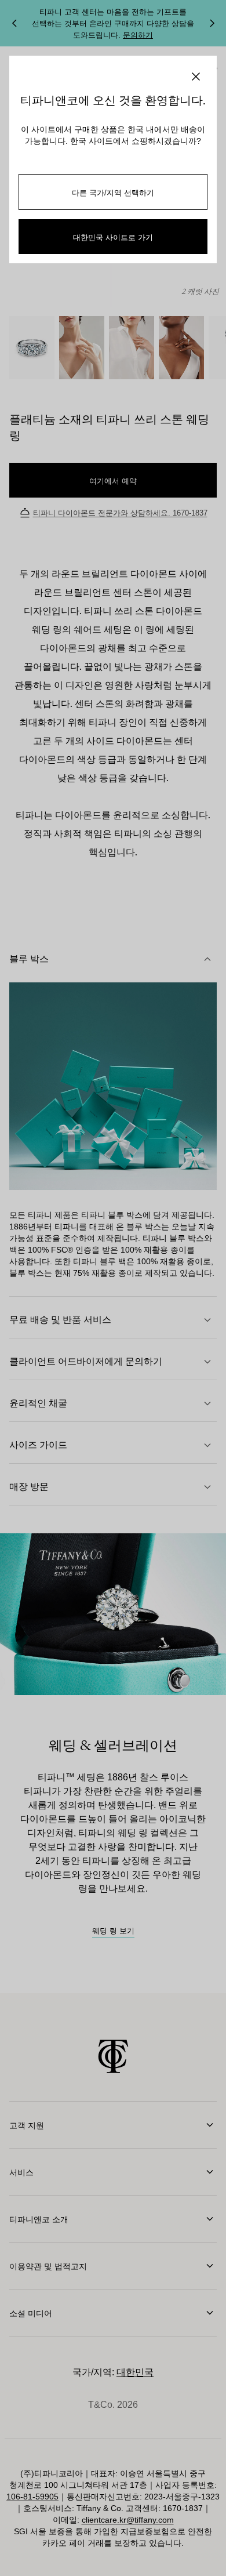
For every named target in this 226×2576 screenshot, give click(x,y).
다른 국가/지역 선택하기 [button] (113, 192)
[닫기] (196, 77)
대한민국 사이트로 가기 (113, 237)
